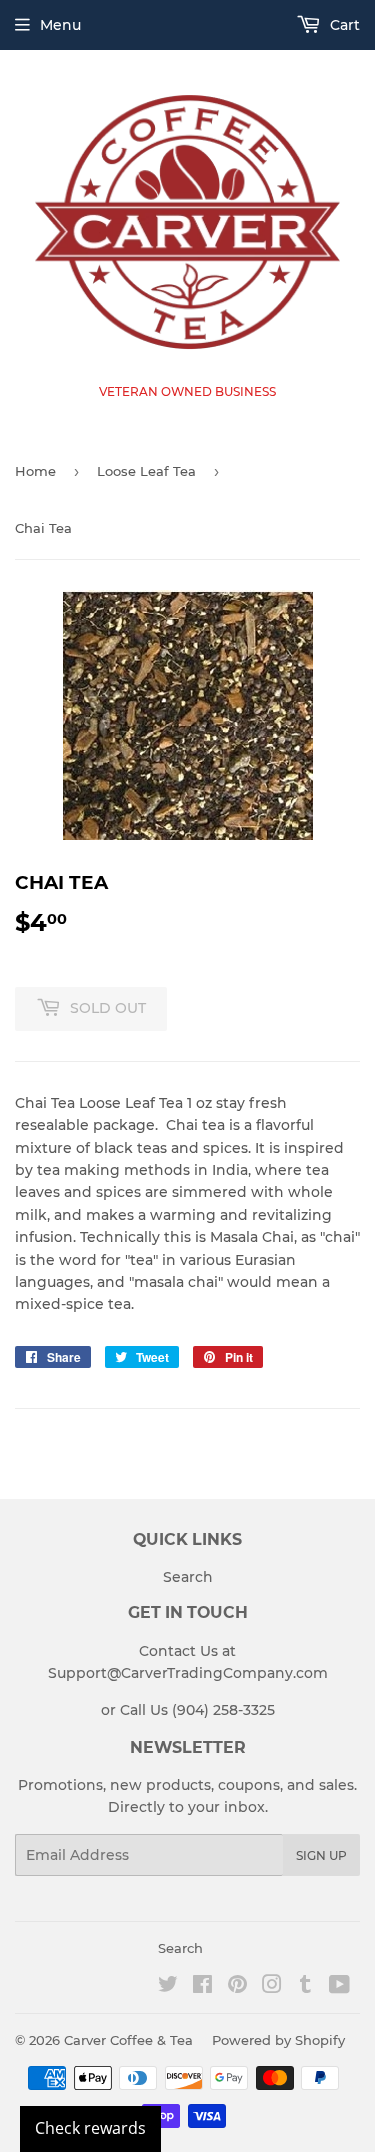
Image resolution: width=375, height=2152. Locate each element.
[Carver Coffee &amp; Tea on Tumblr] (305, 1987)
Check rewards (90, 2128)
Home (35, 471)
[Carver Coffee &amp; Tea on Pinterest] (237, 1987)
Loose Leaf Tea (146, 471)
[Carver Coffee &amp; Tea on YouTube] (339, 1987)
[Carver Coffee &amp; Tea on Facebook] (202, 1987)
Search (188, 1577)
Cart (343, 25)
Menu (60, 25)
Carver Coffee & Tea (128, 2040)
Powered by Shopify (278, 2040)
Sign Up (321, 1855)
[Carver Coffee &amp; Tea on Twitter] (168, 1987)
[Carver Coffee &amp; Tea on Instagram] (272, 1987)
